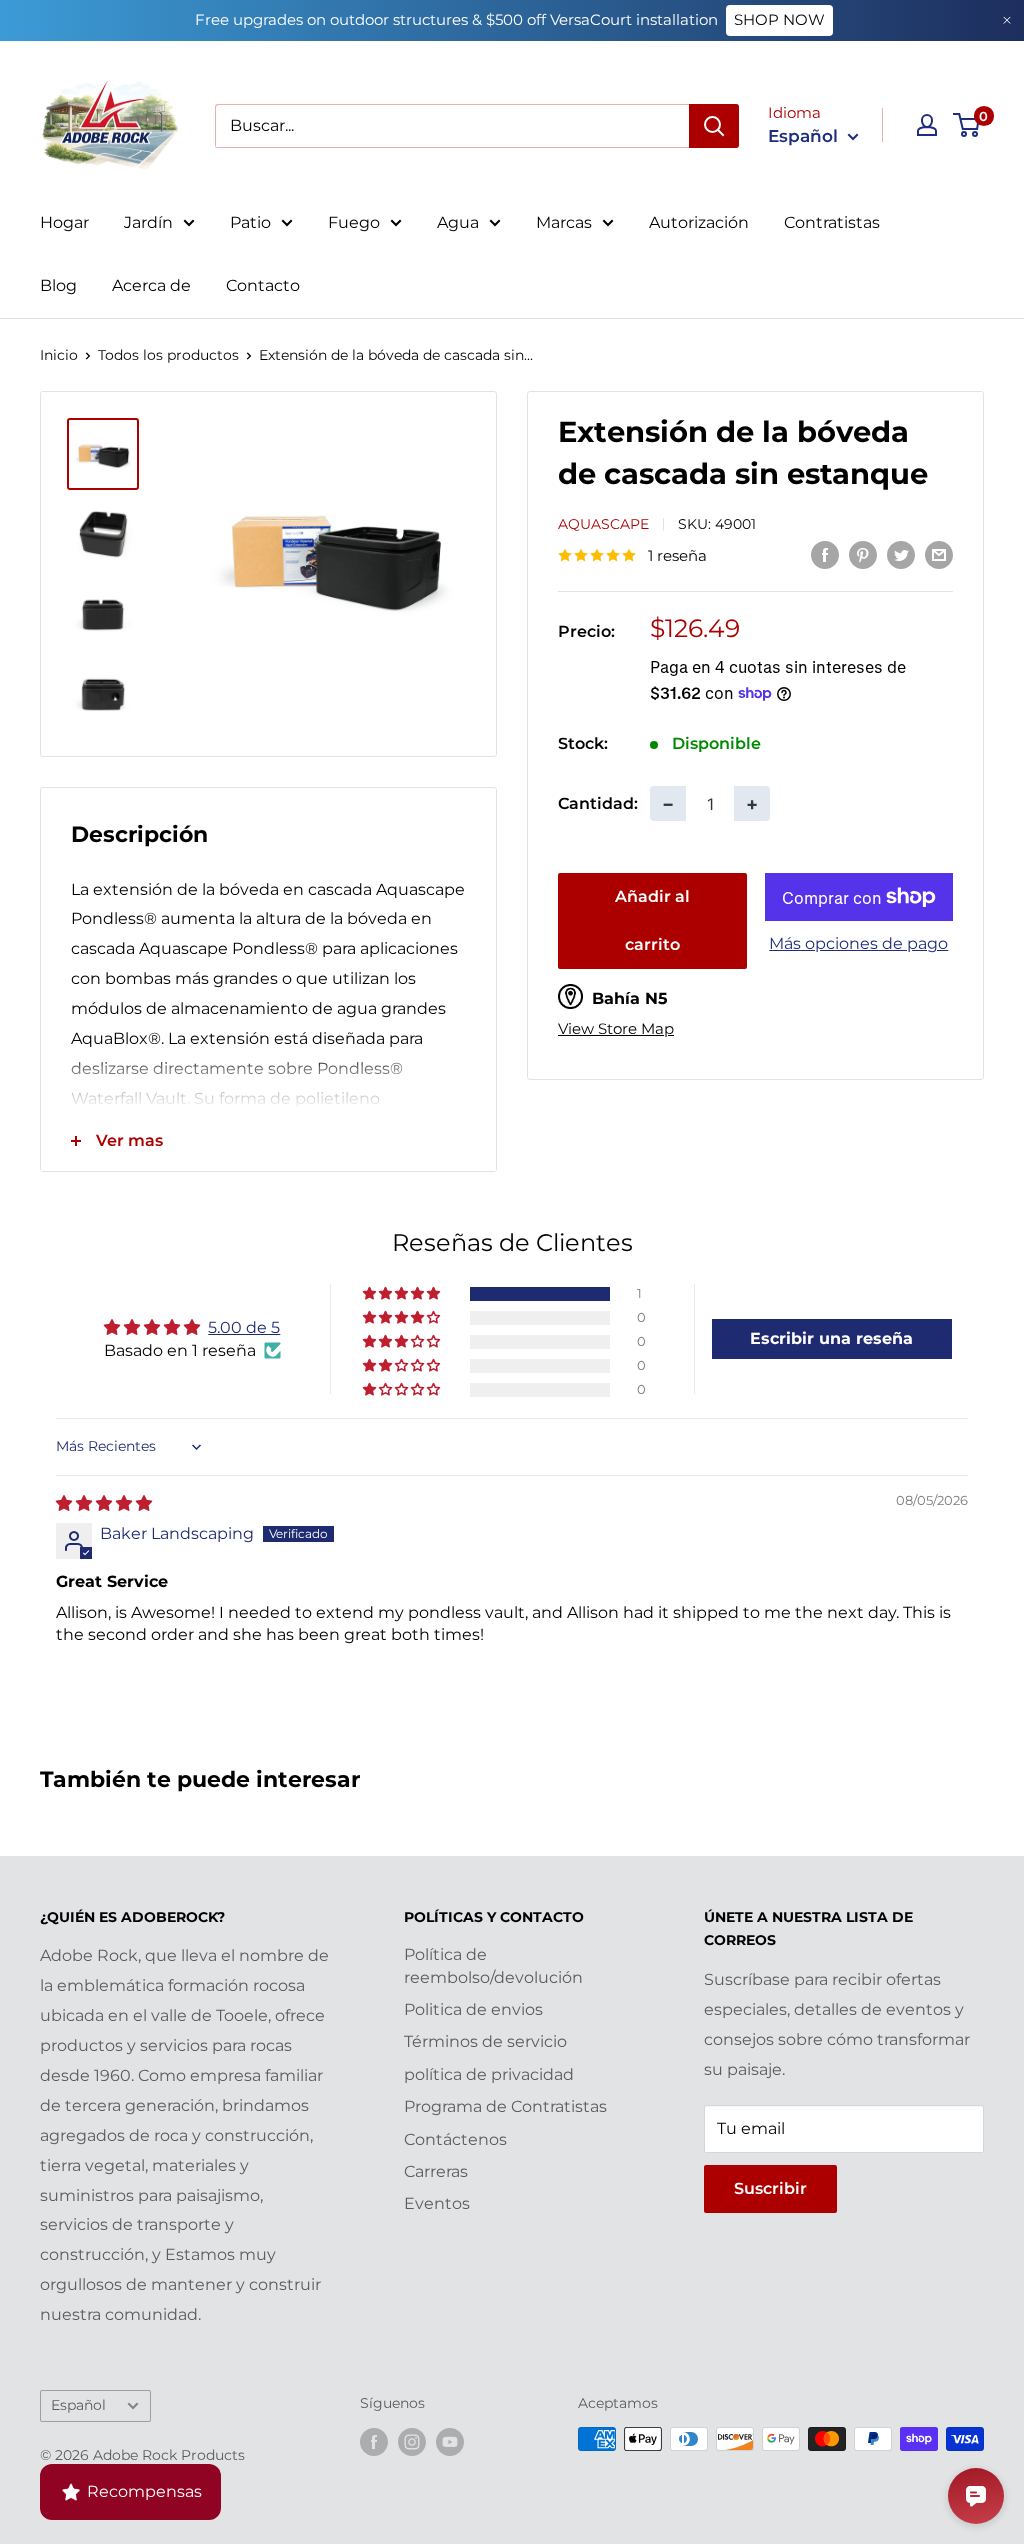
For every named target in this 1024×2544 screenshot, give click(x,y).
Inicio (59, 355)
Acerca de (151, 285)
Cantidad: (598, 803)
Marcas (564, 222)
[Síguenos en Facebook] (374, 2441)
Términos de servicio (485, 2041)
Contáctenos (455, 2139)
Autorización (699, 222)
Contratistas (832, 222)
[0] (967, 125)
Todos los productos (168, 355)
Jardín (148, 222)
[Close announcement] (1007, 20)
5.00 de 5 (244, 1327)
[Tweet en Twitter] (901, 554)
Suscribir (770, 2188)
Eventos (437, 2203)
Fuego (354, 222)
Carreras (436, 2171)
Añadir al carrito (652, 920)
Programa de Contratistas (505, 2106)
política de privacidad (489, 2074)
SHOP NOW (779, 19)
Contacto (263, 285)
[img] (104, 1503)
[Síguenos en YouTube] (450, 2441)
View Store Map (616, 1029)
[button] (403, 1294)
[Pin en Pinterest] (863, 554)
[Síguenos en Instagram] (412, 2441)
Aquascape (603, 524)
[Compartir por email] (939, 554)
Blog (58, 285)
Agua (458, 222)
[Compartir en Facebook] (825, 554)
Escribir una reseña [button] (831, 1338)
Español (78, 2405)
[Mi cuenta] (927, 125)
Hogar (64, 222)
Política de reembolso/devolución (493, 1965)
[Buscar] (714, 126)
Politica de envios (473, 2009)
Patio (250, 222)
